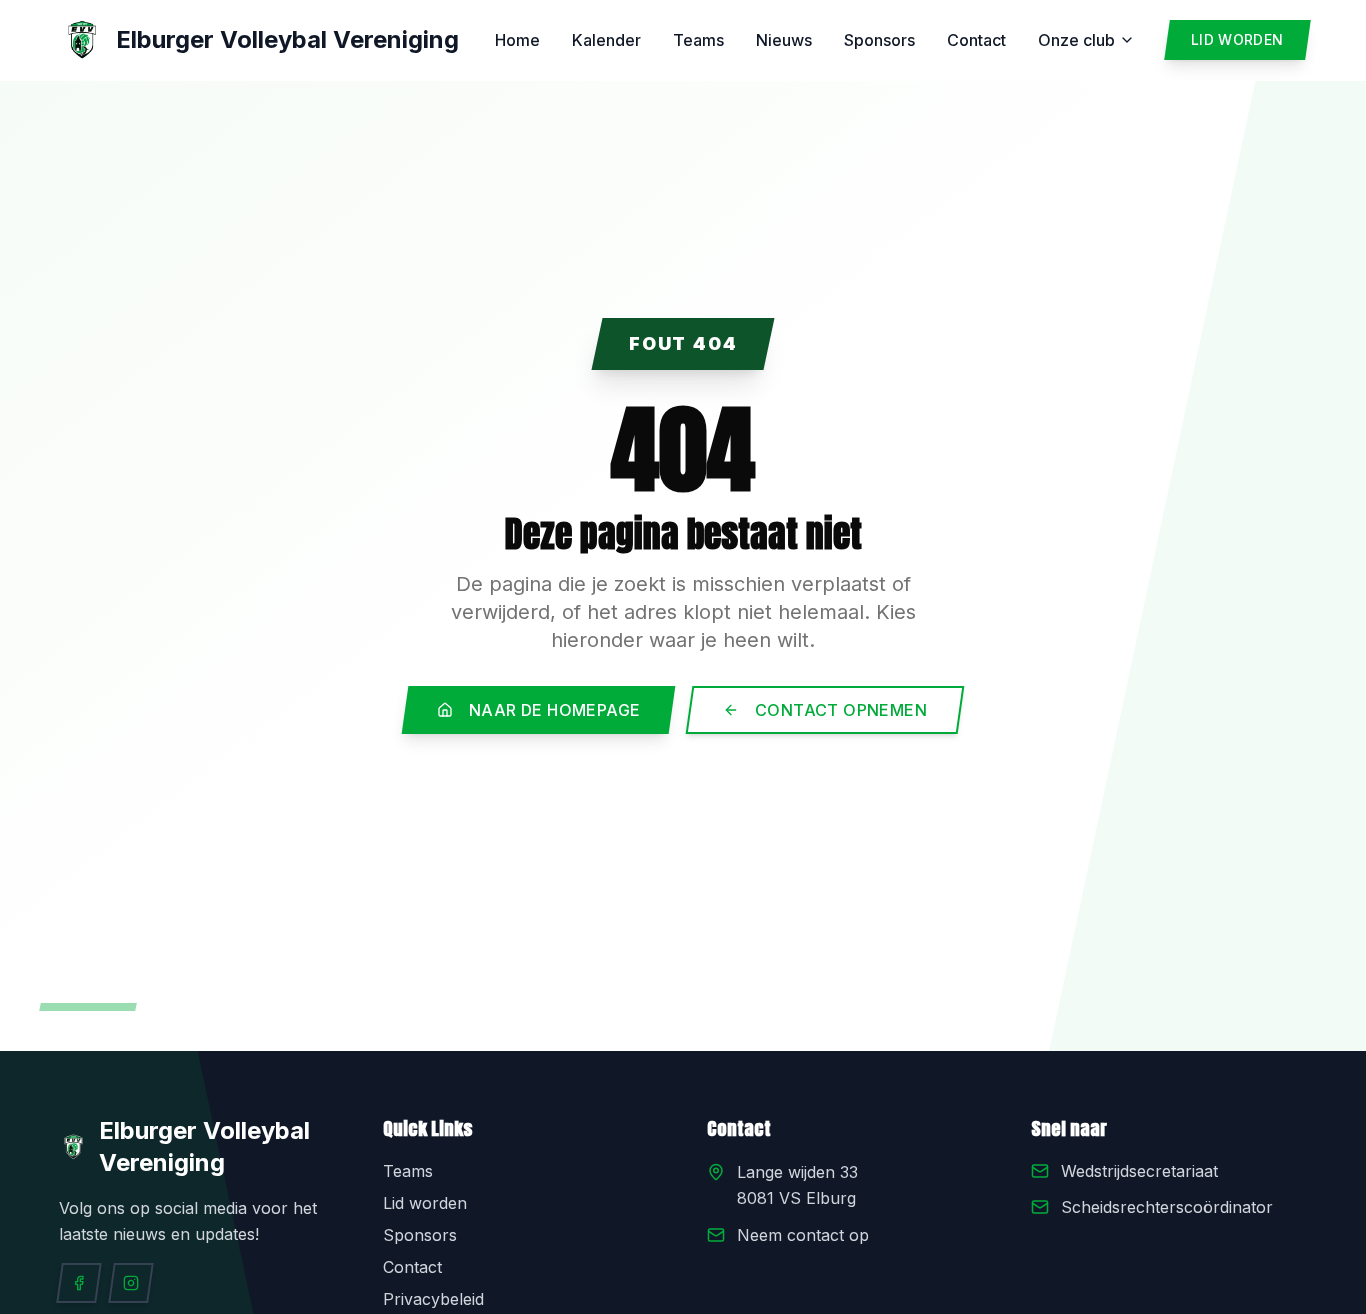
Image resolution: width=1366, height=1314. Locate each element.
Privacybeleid (433, 1299)
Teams (698, 40)
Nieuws (784, 40)
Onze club (1076, 40)
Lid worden (425, 1203)
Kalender (606, 40)
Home (517, 40)
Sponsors (879, 40)
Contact (976, 40)
